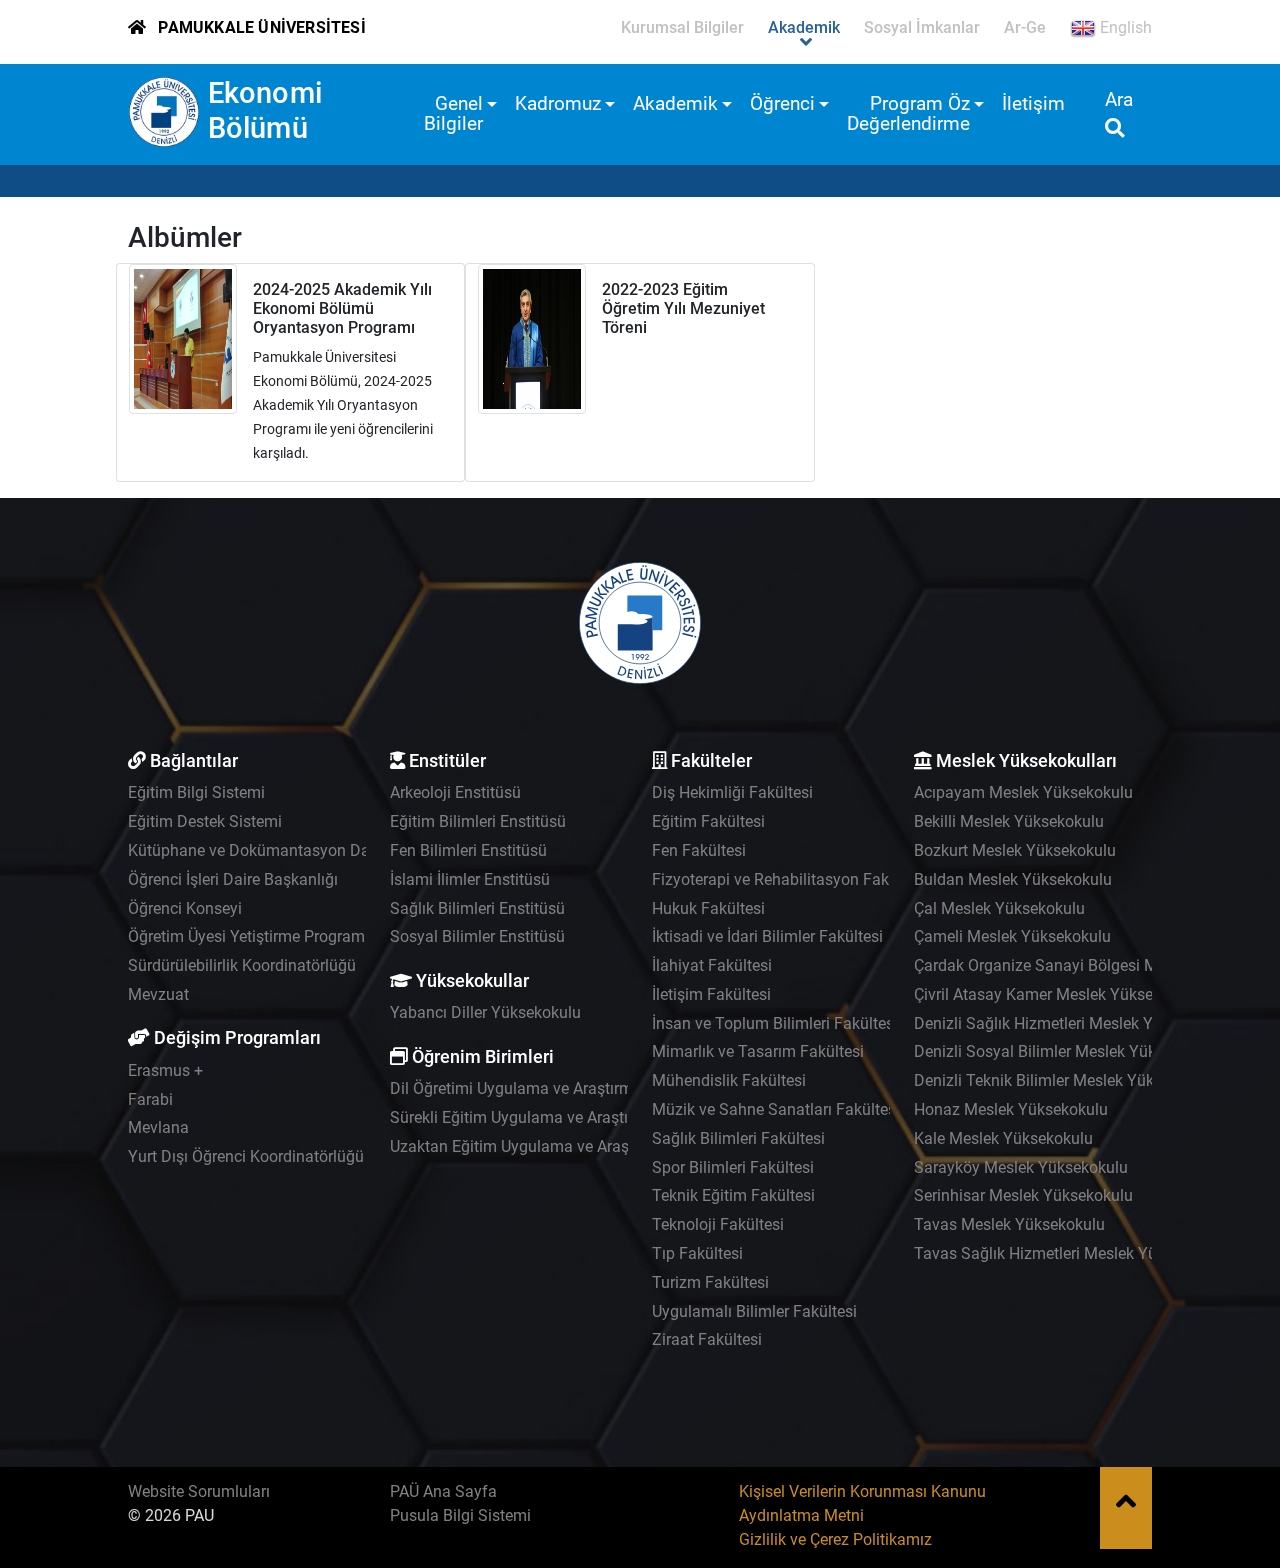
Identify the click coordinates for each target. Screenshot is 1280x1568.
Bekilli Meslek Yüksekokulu (1009, 821)
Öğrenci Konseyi (185, 908)
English (1124, 27)
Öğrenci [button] (782, 103)
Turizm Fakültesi (710, 1282)
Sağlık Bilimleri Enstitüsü (477, 908)
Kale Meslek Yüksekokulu (1003, 1138)
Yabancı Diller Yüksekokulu (485, 1012)
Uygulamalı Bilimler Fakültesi (754, 1311)
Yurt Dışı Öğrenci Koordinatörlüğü (246, 1156)
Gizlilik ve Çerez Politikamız (835, 1539)
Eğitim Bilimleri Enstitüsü (478, 821)
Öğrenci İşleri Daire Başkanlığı (233, 879)
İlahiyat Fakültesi (712, 965)
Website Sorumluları (199, 1491)
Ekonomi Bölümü (265, 110)
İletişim (1033, 103)
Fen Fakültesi (699, 850)
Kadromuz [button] (558, 103)
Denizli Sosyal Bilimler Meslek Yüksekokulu (1066, 1051)
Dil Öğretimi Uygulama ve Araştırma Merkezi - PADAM (578, 1088)
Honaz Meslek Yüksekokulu (1011, 1109)
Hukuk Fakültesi (708, 908)
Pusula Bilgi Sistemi (460, 1515)
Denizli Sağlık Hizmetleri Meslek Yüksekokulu (1073, 1023)
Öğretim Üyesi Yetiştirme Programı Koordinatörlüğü (307, 936)
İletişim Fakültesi (711, 994)
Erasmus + (165, 1070)
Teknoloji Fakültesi (718, 1224)
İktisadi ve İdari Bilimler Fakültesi (767, 936)
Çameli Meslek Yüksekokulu (1012, 936)
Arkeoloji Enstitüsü (455, 792)
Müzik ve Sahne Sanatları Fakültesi (776, 1109)
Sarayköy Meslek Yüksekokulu (1021, 1167)
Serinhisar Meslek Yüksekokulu (1023, 1195)
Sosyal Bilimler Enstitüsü (477, 936)
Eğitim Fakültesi (708, 821)
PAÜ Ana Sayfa (443, 1491)
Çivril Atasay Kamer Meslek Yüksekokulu (1057, 994)
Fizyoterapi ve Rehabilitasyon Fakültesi (789, 879)
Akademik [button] (675, 103)
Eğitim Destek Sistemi (205, 821)
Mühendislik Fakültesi (729, 1080)
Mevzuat (158, 994)
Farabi (150, 1099)
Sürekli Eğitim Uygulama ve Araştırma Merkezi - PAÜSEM (589, 1117)
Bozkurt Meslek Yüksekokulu (1015, 850)
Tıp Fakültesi (697, 1253)
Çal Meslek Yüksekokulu (999, 908)
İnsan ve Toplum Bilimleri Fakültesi (775, 1023)
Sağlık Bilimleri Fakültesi (738, 1138)
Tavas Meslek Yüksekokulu (1009, 1224)
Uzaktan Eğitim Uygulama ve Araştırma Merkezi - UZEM (585, 1146)
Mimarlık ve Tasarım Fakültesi (758, 1051)
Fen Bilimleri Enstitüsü (468, 850)
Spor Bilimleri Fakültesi (733, 1167)
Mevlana (158, 1127)
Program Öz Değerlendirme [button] (908, 113)
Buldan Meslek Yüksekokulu (1013, 879)
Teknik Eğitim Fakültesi (733, 1195)
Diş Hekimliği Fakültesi (732, 792)
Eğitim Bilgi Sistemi (196, 792)
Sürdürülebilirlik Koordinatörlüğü (242, 965)
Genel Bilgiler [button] (453, 113)
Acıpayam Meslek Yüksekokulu (1023, 792)
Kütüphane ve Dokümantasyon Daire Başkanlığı (296, 850)
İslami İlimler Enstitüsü (470, 879)
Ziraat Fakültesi (707, 1339)
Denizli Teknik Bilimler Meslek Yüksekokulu (1065, 1080)
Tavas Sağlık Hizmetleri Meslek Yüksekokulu (1071, 1253)
